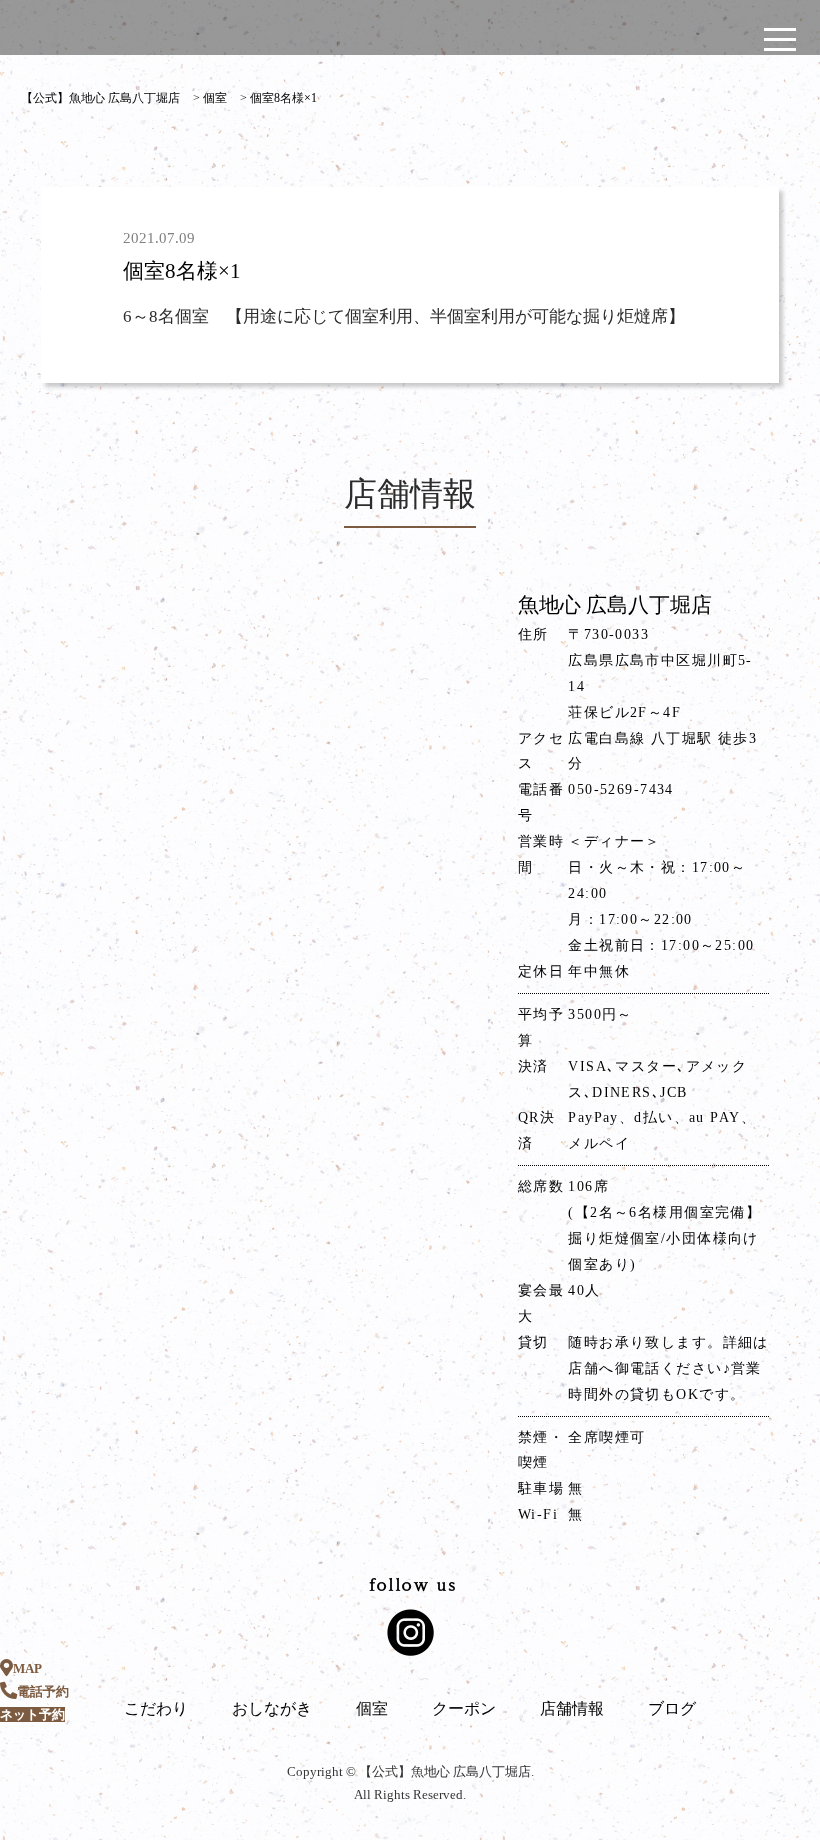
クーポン (464, 1708)
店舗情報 (572, 1708)
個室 (372, 1708)
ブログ (672, 1708)
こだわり (156, 1708)
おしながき (272, 1708)
